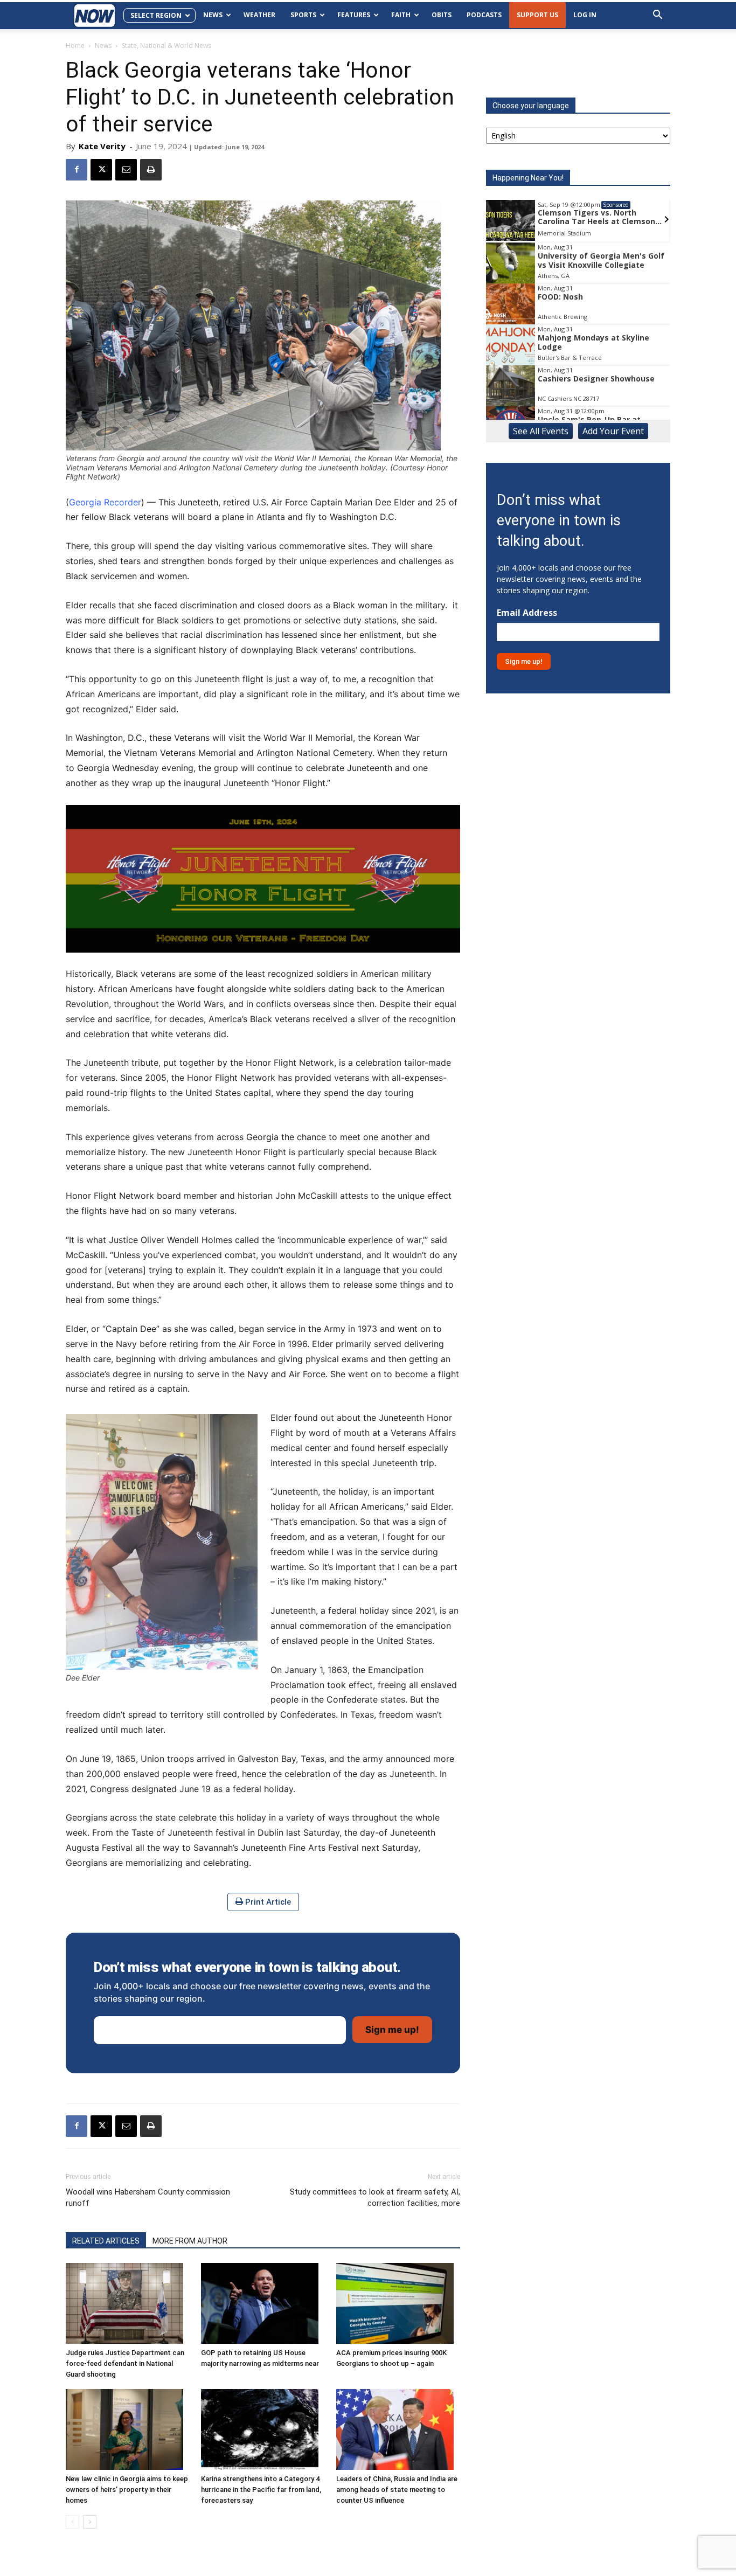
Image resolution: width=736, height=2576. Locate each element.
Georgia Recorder (105, 502)
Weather (259, 15)
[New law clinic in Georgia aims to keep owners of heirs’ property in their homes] (128, 2429)
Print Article (267, 1902)
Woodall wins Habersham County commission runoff (148, 2197)
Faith (401, 15)
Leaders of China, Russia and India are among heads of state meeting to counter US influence (397, 2490)
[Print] (151, 170)
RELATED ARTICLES (106, 2241)
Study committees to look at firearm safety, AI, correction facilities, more (375, 2197)
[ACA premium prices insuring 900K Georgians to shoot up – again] (398, 2303)
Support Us (537, 15)
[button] (657, 16)
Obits (442, 15)
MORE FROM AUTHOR (190, 2241)
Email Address (527, 613)
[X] (101, 170)
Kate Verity (102, 146)
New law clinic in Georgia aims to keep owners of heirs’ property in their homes (127, 2490)
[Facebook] (77, 170)
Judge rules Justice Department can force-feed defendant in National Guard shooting (125, 2363)
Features (354, 15)
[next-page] (90, 2522)
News (213, 15)
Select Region (156, 15)
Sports (303, 15)
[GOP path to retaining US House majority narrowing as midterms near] (263, 2303)
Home (75, 46)
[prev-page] (72, 2522)
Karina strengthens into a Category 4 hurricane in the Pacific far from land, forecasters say (261, 2490)
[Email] (126, 170)
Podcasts (484, 15)
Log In (585, 15)
